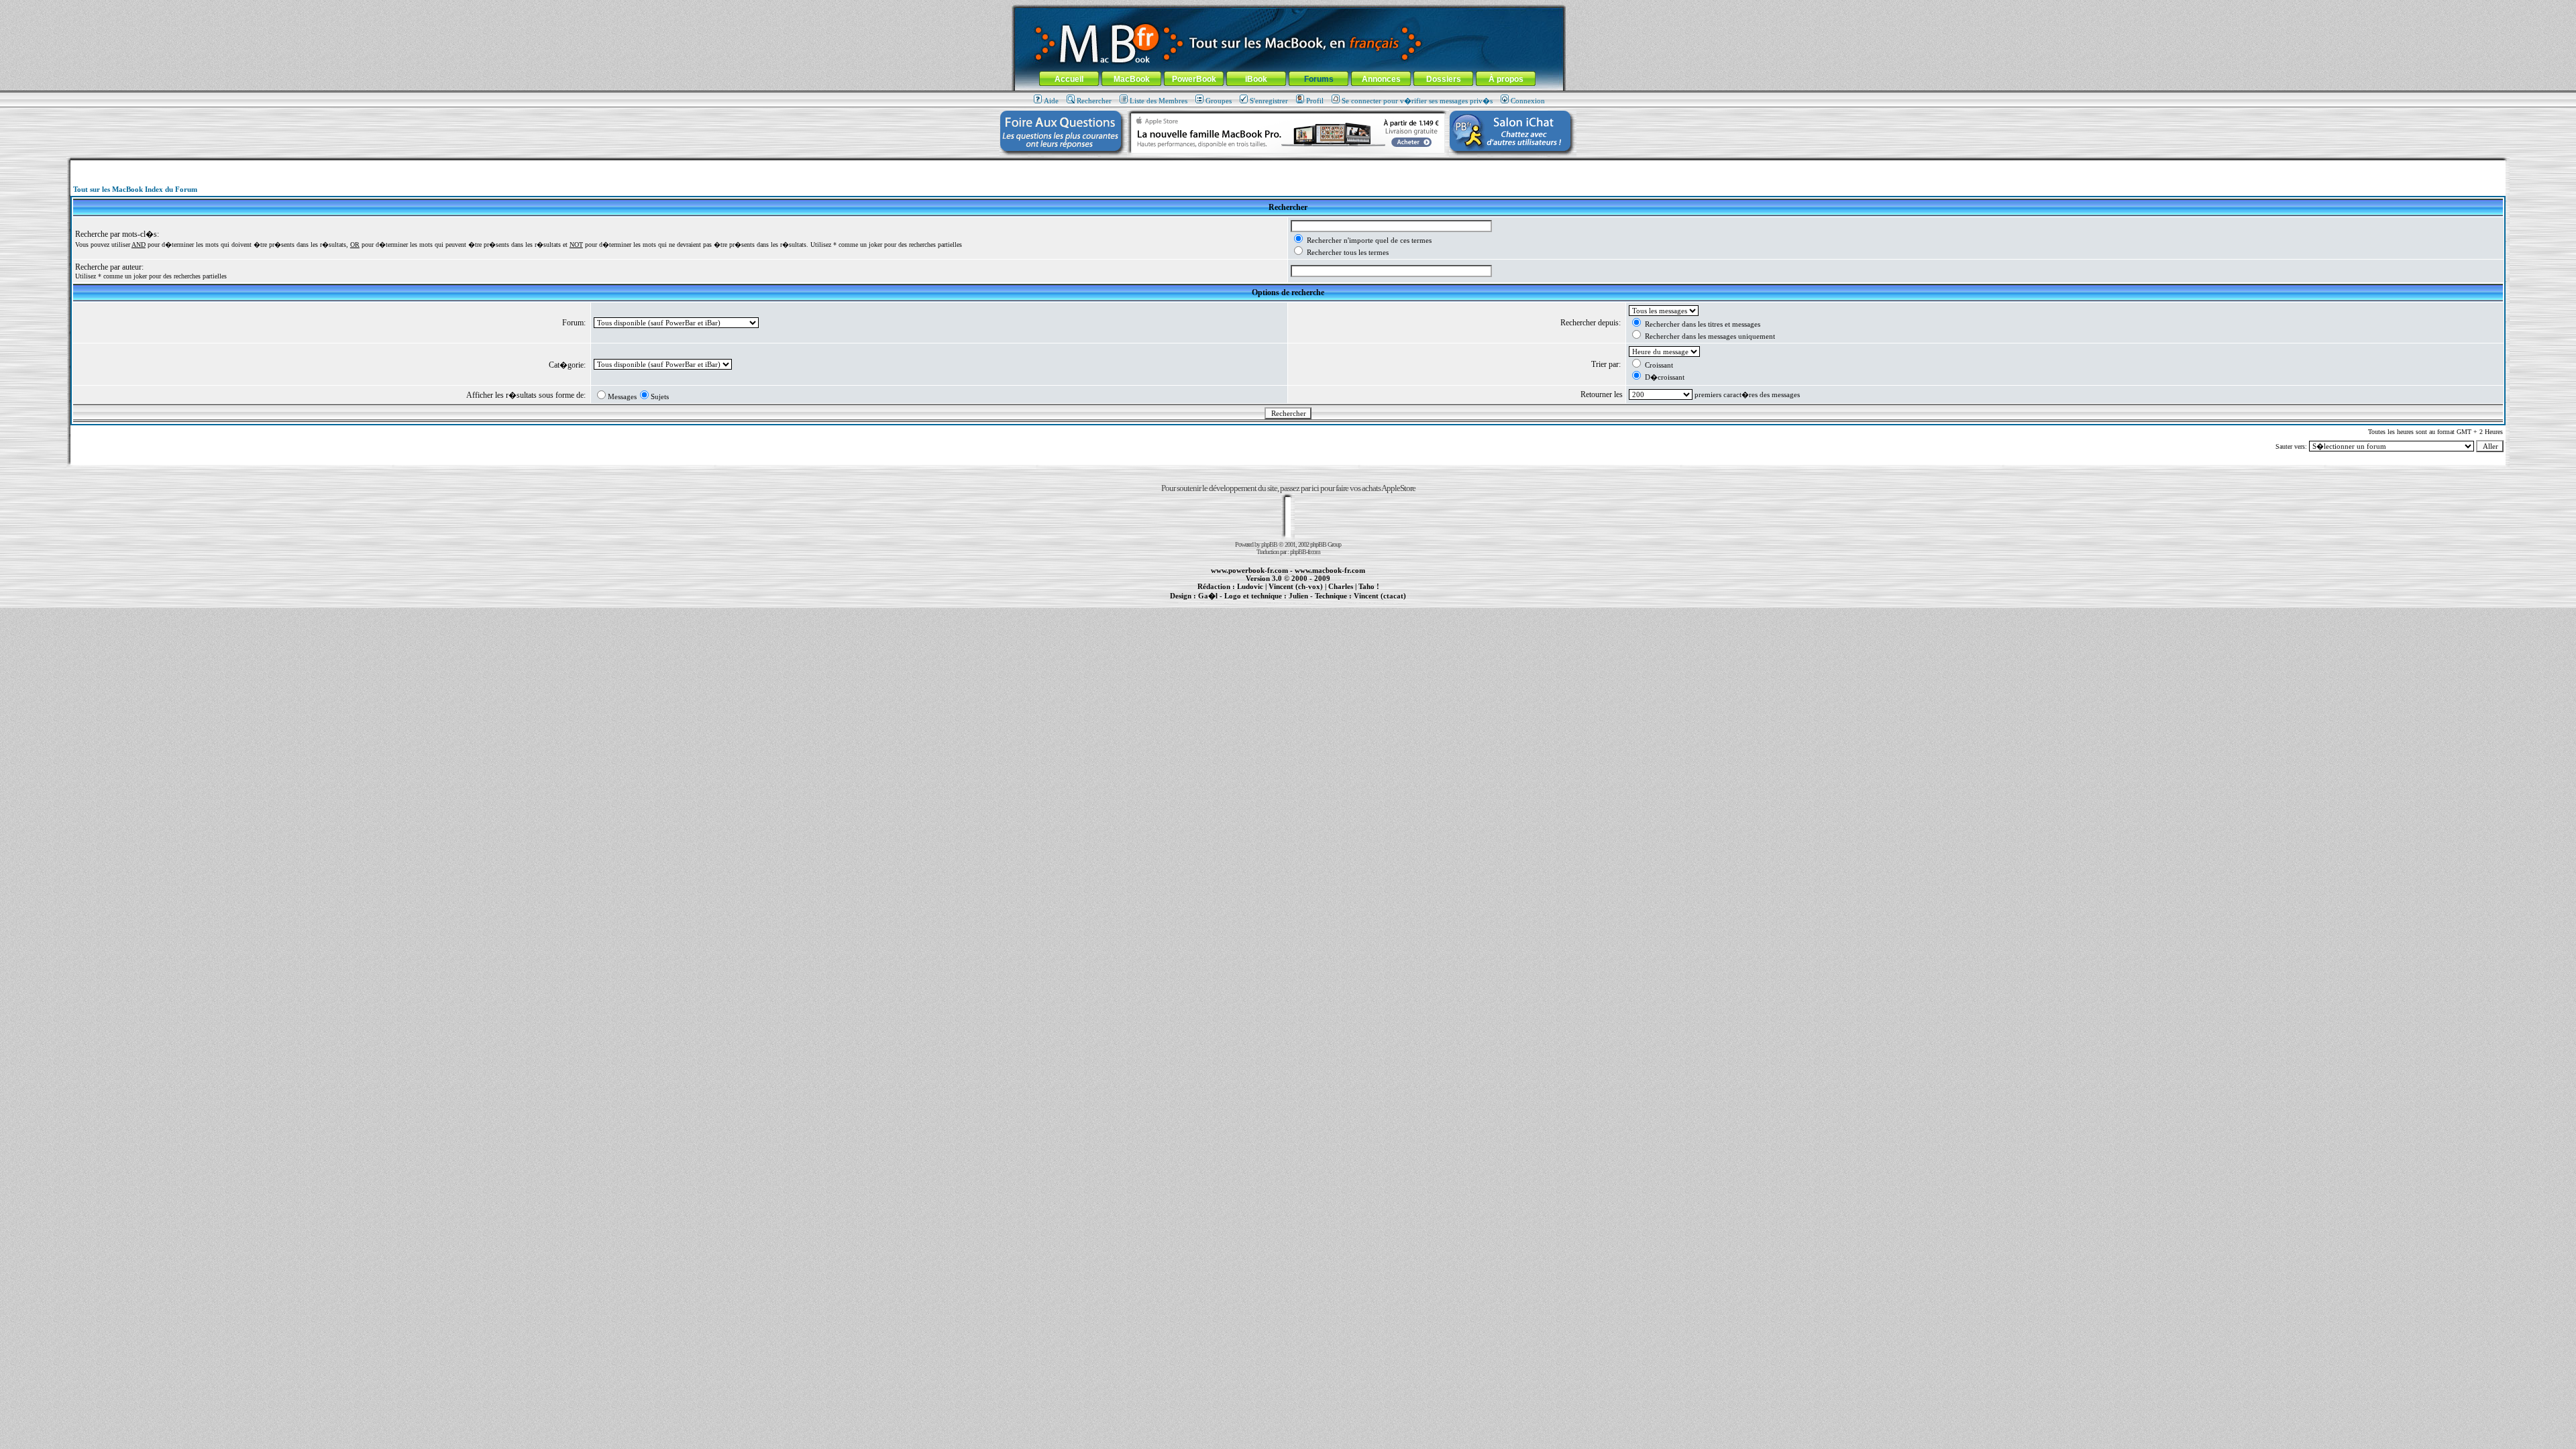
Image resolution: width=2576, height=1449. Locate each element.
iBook (1256, 79)
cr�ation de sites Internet (1375, 603)
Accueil (1069, 79)
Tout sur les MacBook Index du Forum (135, 189)
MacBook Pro (1241, 603)
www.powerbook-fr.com (1249, 570)
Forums (1319, 79)
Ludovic (1250, 586)
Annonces (1381, 79)
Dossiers (1444, 79)
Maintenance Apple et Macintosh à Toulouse (1309, 603)
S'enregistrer (1269, 101)
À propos (1506, 79)
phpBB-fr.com (1305, 552)
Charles (1341, 586)
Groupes (1219, 101)
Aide (1051, 101)
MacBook (1132, 79)
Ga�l (1208, 596)
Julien (1298, 596)
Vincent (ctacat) (1380, 596)
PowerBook (1194, 79)
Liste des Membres (1159, 101)
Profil (1315, 101)
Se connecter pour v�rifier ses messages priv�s (1417, 101)
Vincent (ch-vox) (1296, 586)
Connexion (1528, 101)
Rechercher (1094, 101)
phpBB (1269, 544)
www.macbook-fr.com (1330, 570)
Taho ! (1369, 586)
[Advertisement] (1288, 165)
